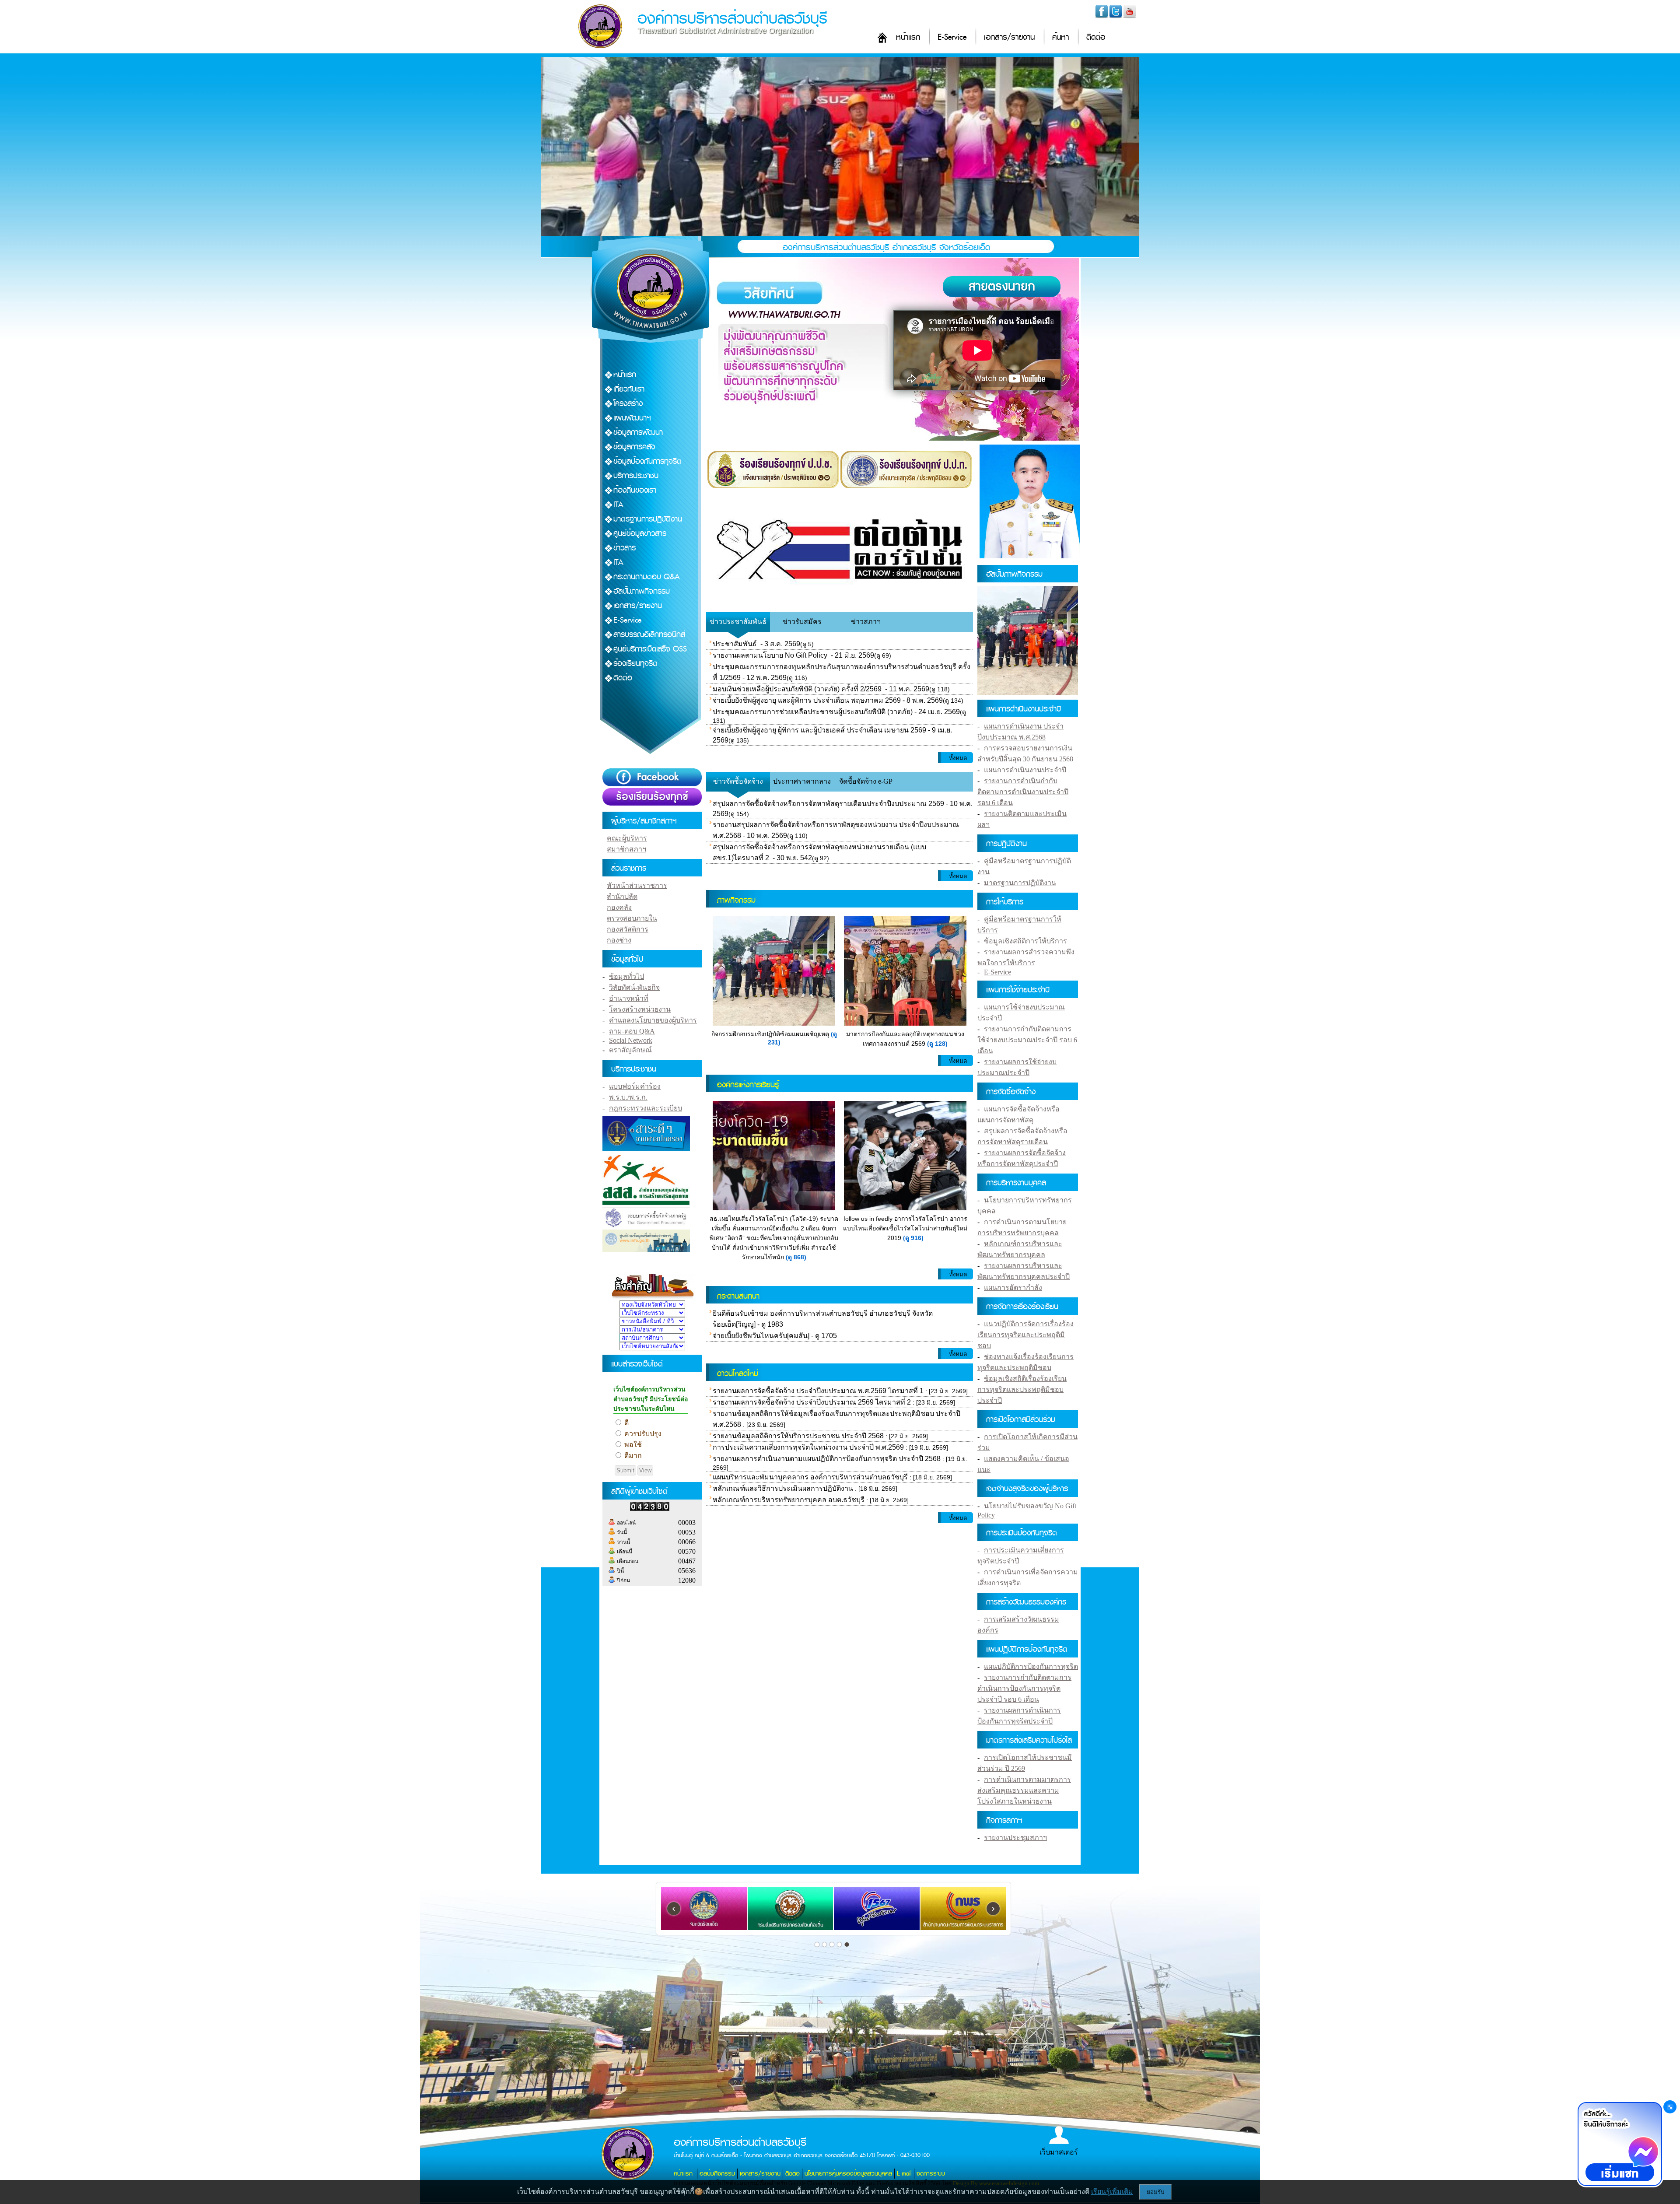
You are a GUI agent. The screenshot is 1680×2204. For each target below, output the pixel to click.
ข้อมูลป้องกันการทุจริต (647, 461)
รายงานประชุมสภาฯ (1015, 1838)
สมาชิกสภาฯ (626, 849)
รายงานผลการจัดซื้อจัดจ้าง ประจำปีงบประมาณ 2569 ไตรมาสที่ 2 (812, 1402)
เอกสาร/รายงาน (1009, 37)
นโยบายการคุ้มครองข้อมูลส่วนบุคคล (848, 2174)
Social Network (631, 1040)
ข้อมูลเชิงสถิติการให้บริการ (1025, 941)
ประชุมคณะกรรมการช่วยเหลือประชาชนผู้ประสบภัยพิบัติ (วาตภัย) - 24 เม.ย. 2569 (836, 712)
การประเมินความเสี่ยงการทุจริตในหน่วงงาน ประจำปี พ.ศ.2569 (808, 1447)
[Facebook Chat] (1620, 2145)
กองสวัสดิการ (628, 929)
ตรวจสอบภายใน (632, 918)
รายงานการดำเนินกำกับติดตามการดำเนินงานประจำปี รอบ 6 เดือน (1023, 792)
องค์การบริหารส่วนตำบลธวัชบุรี (732, 19)
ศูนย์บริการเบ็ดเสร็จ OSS (650, 649)
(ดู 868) (796, 1257)
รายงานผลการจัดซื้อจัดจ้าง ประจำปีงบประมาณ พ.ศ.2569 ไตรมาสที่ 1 (818, 1391)
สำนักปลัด (622, 896)
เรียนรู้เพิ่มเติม (1112, 2192)
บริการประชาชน (636, 476)
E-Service (952, 37)
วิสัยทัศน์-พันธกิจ (634, 987)
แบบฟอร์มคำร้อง (635, 1086)
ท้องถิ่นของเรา (635, 490)
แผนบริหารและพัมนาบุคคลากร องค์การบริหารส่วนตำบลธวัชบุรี (810, 1477)
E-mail (904, 2174)
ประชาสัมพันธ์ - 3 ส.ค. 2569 (756, 644)
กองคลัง (619, 907)
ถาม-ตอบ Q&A (632, 1031)
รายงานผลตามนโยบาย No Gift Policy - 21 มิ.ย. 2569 (793, 655)
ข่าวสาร (625, 548)
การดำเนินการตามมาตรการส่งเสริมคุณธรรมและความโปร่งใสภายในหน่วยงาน (1024, 1790)
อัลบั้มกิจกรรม (717, 2174)
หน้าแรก (908, 37)
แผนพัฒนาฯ (632, 418)
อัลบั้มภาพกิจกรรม (642, 591)
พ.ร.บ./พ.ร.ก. (628, 1097)
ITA (618, 505)
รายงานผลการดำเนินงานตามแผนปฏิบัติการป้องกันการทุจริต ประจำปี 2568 (827, 1459)
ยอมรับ (1155, 2192)
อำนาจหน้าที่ (629, 998)
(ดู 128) (937, 1044)
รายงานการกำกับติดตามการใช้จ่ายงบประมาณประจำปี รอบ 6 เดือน (1027, 1040)
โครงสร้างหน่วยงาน (640, 1009)
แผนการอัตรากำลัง (1013, 1288)
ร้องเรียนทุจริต (635, 664)
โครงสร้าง (628, 404)
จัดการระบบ (931, 2174)
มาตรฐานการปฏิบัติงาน (648, 519)
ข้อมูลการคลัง (634, 447)
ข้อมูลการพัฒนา (638, 433)
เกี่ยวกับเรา (629, 389)
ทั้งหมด (958, 758)
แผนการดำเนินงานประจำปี (1025, 770)
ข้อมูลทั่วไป (626, 976)
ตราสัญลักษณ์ (630, 1050)
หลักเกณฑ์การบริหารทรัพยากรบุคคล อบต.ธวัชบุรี (789, 1500)
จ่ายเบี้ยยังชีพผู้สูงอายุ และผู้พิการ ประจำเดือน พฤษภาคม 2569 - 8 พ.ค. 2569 (828, 700)
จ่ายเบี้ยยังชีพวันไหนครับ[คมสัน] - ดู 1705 (775, 1336)
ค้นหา (1060, 37)
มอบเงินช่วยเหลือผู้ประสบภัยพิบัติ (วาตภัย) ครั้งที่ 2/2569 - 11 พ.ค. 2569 (821, 689)
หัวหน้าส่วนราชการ (637, 885)
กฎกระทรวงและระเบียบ (646, 1108)
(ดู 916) (913, 1238)
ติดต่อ (1096, 37)
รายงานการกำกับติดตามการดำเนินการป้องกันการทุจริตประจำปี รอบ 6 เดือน (1024, 1688)
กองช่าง (619, 940)
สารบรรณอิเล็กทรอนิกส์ (649, 635)
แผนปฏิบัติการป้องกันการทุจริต (1031, 1666)
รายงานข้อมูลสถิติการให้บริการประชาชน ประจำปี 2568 (798, 1436)
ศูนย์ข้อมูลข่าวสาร (640, 534)
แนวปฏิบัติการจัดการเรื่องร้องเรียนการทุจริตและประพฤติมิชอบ (1025, 1335)
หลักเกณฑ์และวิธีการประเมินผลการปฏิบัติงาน (783, 1488)
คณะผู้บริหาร (627, 838)
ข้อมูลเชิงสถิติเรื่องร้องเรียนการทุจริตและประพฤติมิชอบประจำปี (1022, 1389)
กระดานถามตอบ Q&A (647, 577)
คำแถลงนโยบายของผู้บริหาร (653, 1020)
